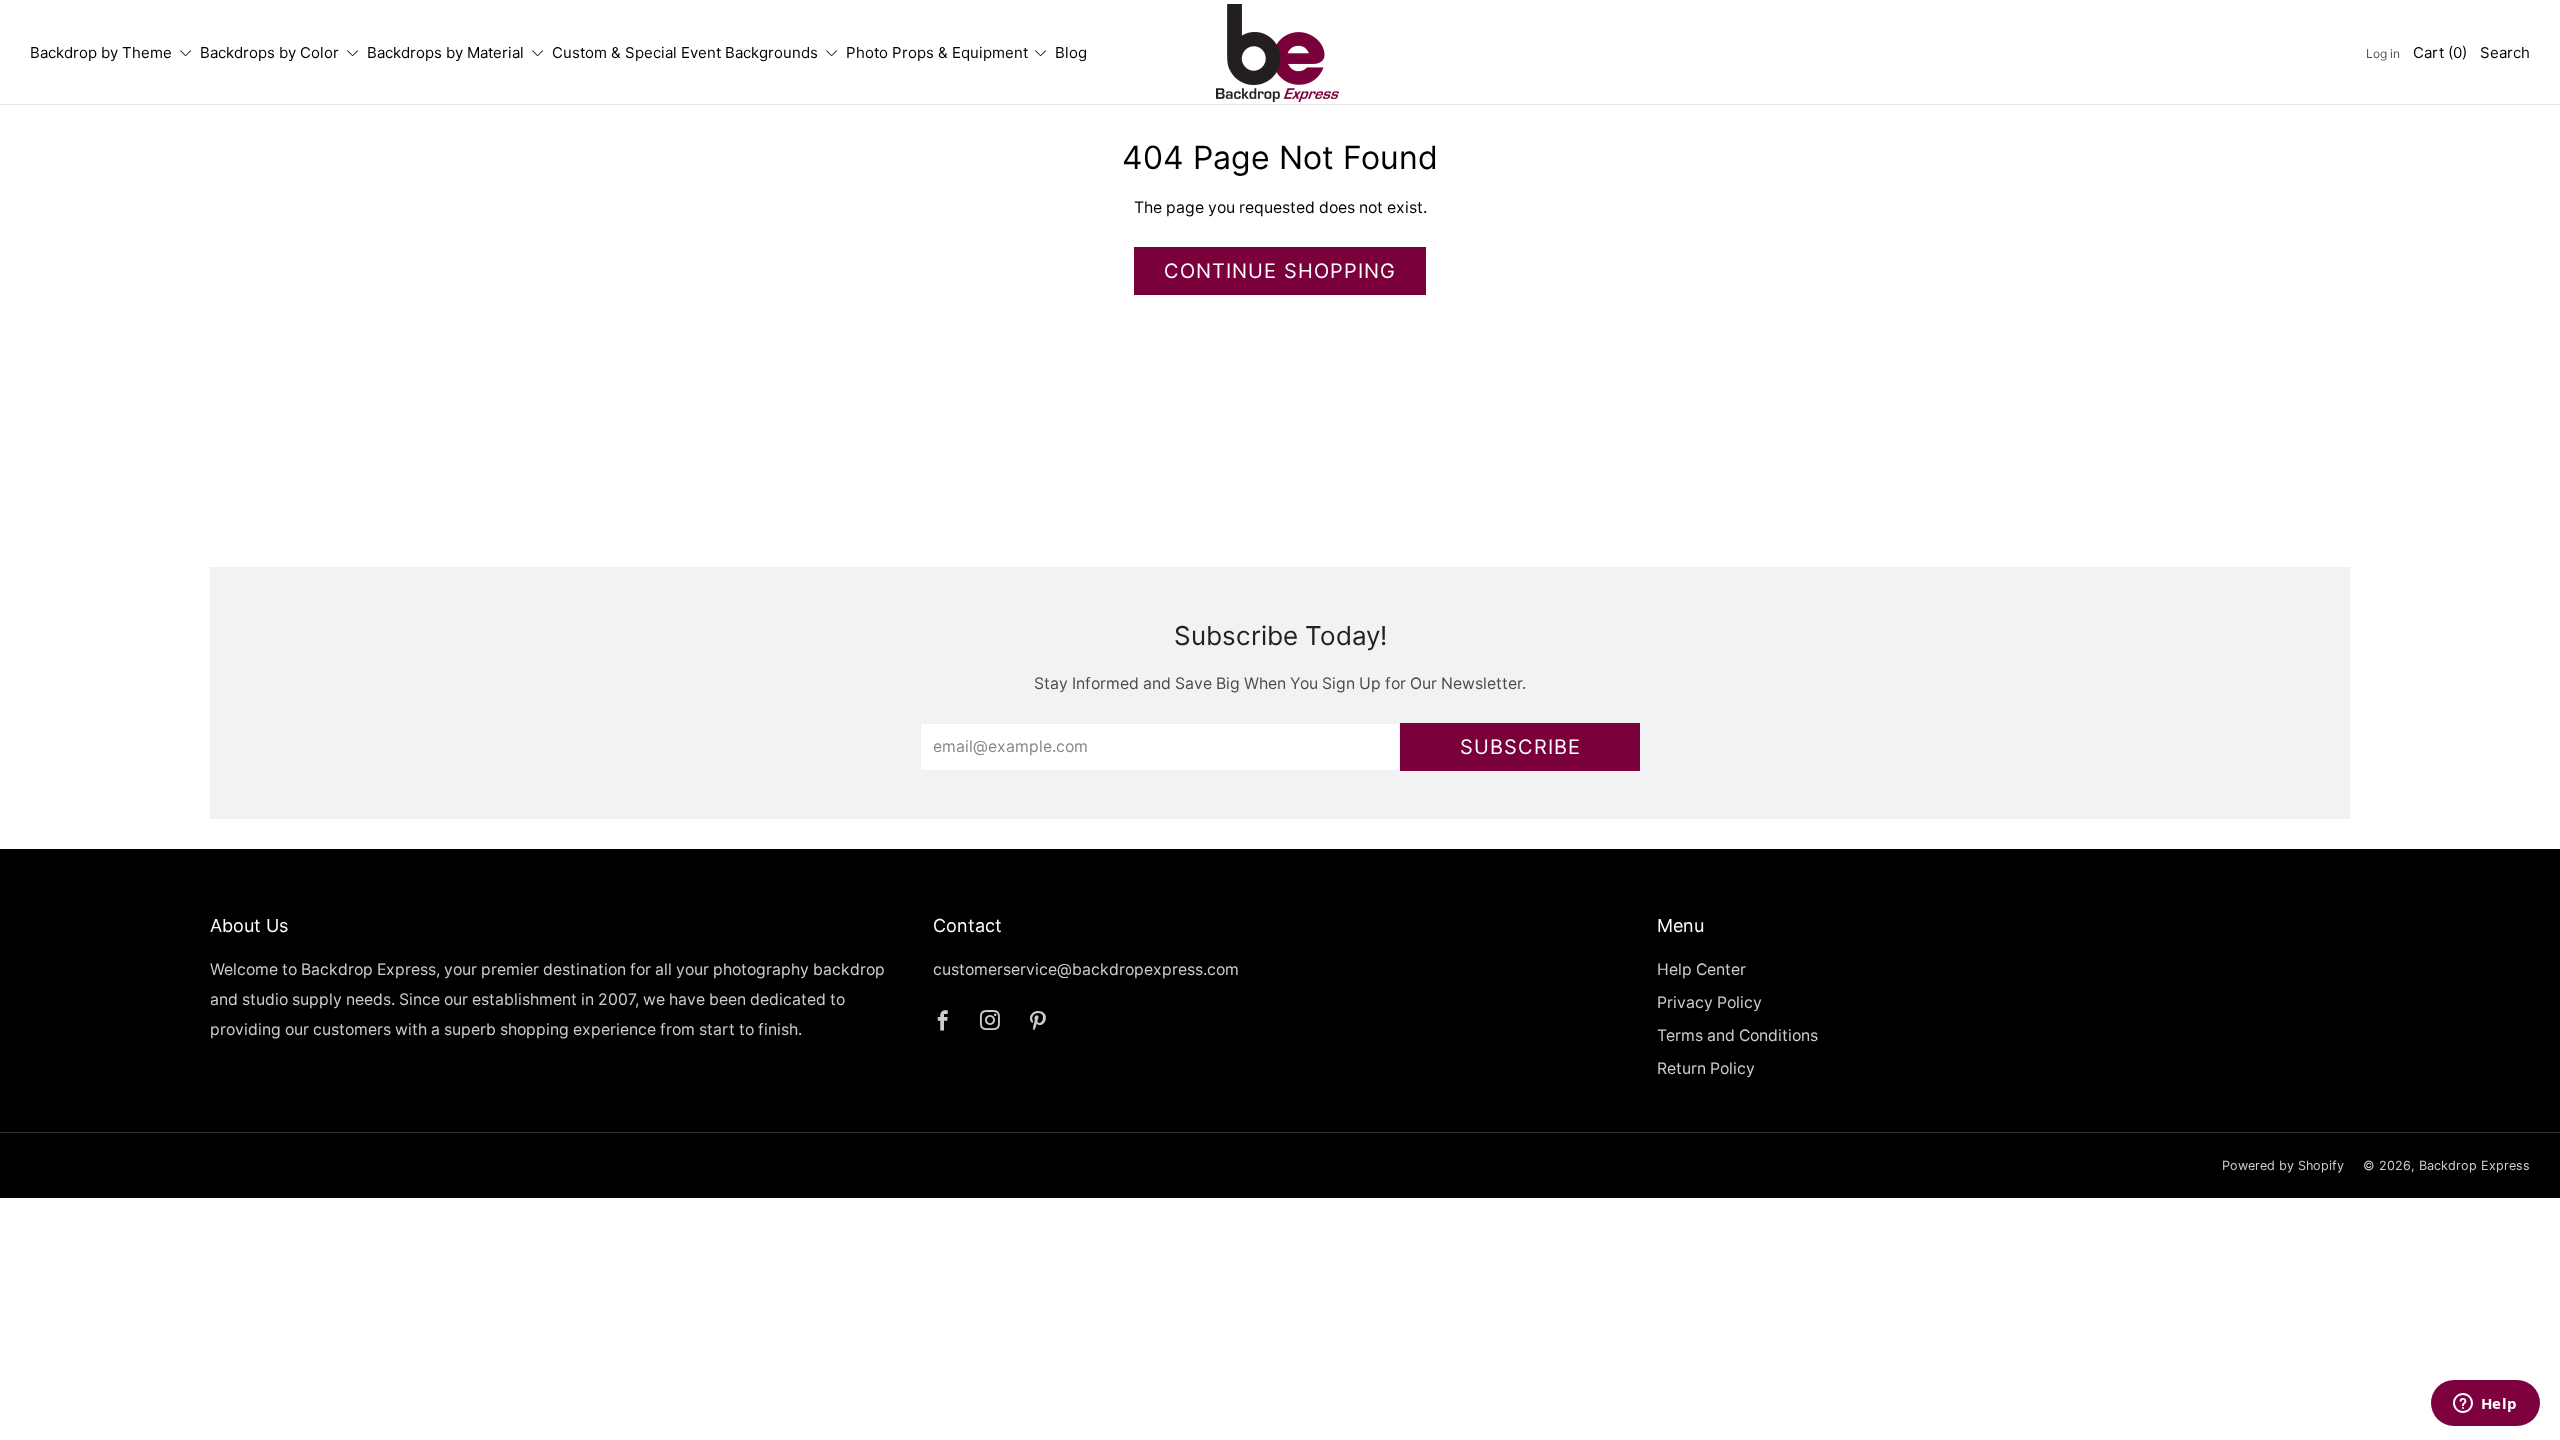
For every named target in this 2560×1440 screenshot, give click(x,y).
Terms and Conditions (1737, 1035)
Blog (1071, 52)
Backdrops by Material (445, 52)
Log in (2383, 53)
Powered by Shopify (2283, 1165)
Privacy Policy (1709, 1002)
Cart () (2440, 52)
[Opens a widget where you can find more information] (2485, 1405)
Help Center (1701, 969)
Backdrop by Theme (101, 52)
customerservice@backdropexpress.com (1086, 969)
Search (2505, 52)
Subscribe (1520, 747)
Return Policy (1706, 1068)
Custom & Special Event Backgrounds (685, 52)
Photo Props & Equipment (937, 52)
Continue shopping (1280, 271)
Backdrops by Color (269, 52)
